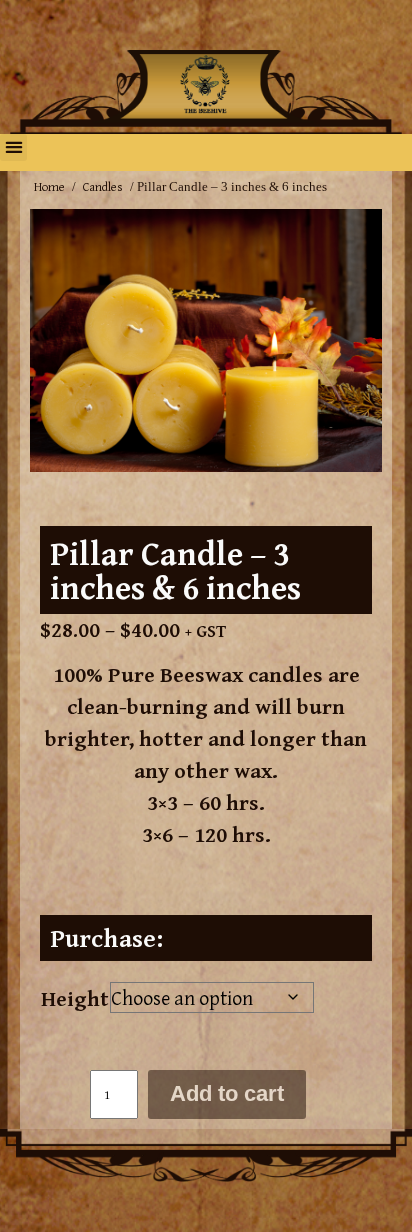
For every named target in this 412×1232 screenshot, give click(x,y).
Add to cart (227, 1093)
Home (49, 186)
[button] (13, 147)
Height (75, 998)
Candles (103, 186)
